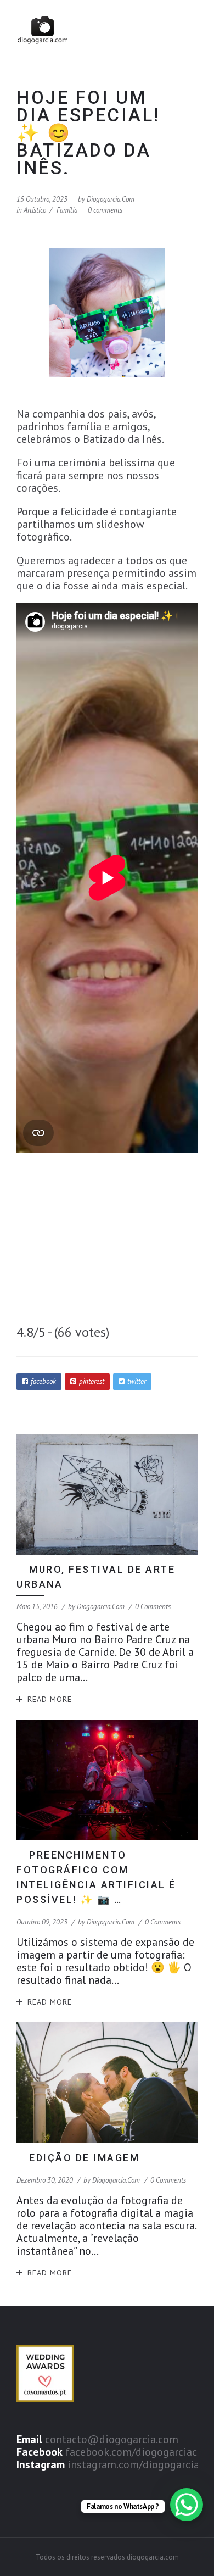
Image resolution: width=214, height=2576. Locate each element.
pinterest (92, 1381)
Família (67, 210)
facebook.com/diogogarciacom (139, 2452)
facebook (43, 1381)
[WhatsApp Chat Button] (187, 2505)
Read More (50, 1699)
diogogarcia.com (111, 199)
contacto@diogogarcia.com (112, 2439)
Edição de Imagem (84, 2158)
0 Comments (153, 1607)
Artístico (35, 210)
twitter (137, 1381)
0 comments (105, 210)
